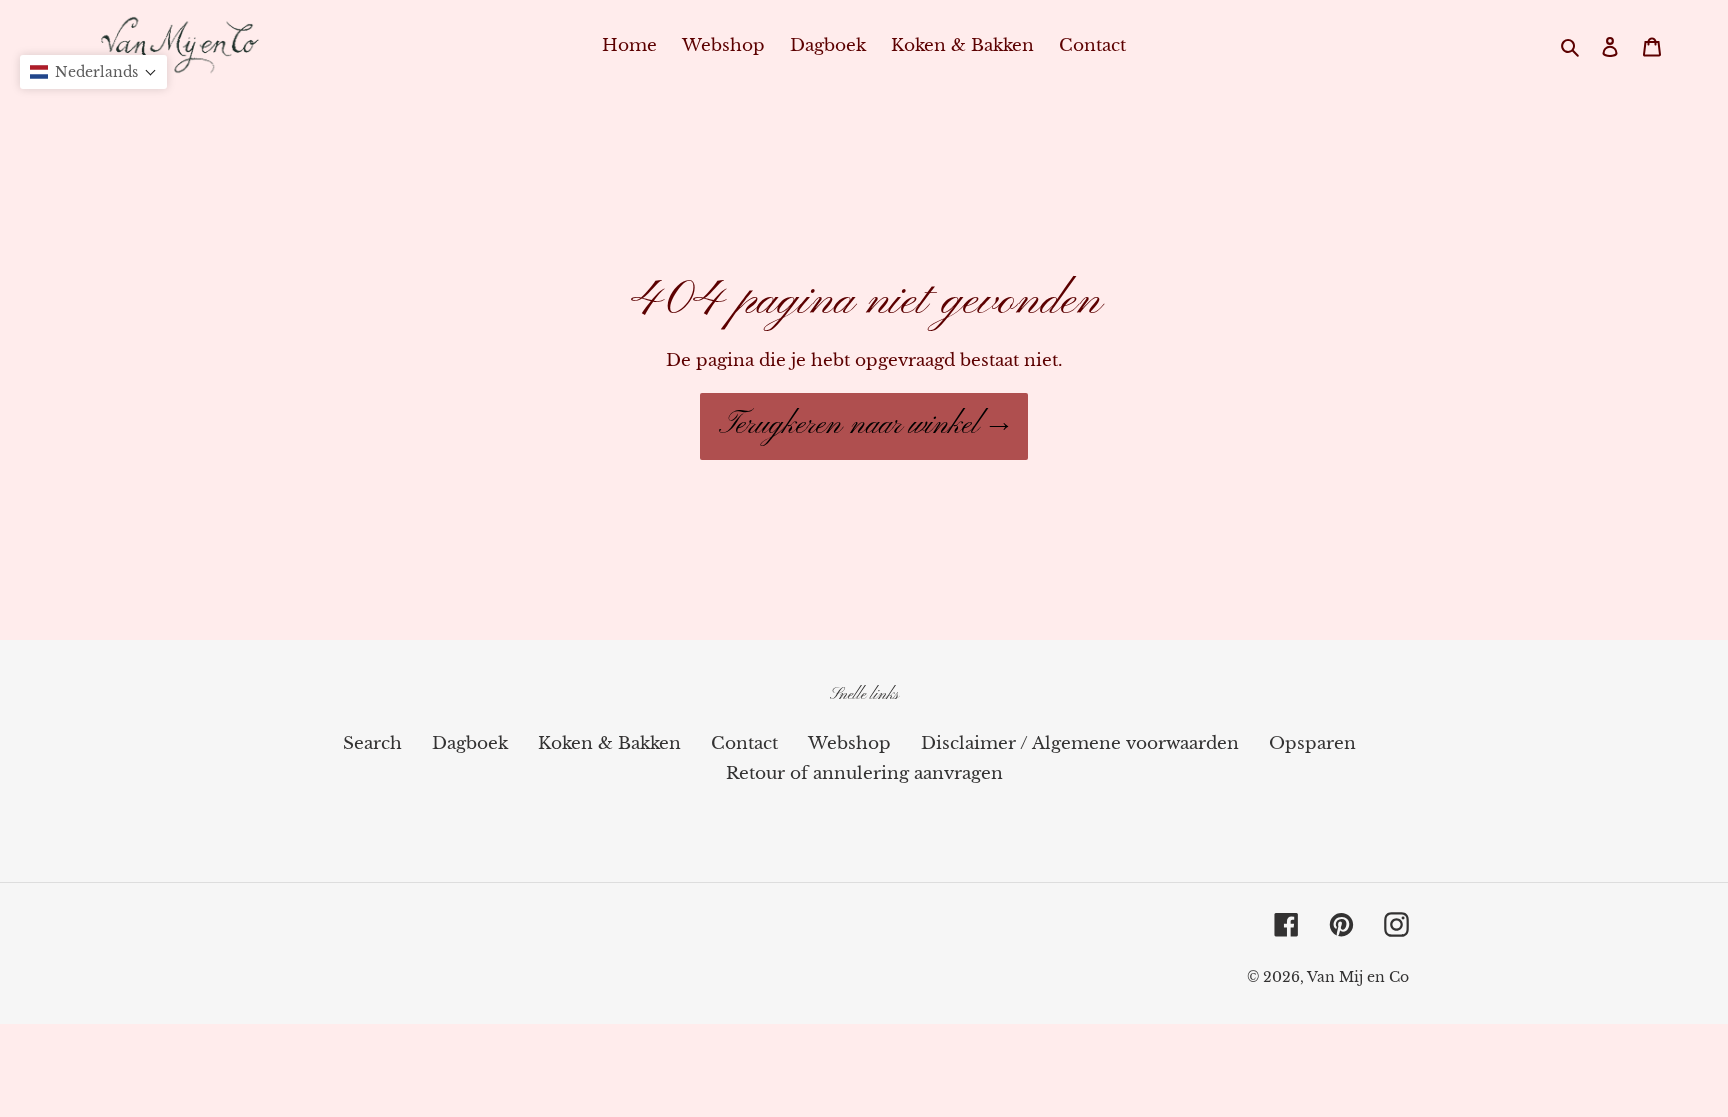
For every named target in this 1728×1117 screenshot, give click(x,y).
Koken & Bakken (609, 743)
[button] (93, 72)
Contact (744, 743)
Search (372, 743)
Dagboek (470, 743)
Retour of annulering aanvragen (864, 773)
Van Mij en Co (1358, 977)
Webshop (849, 743)
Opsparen (1312, 743)
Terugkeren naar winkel (849, 426)
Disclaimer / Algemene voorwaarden (1080, 743)
